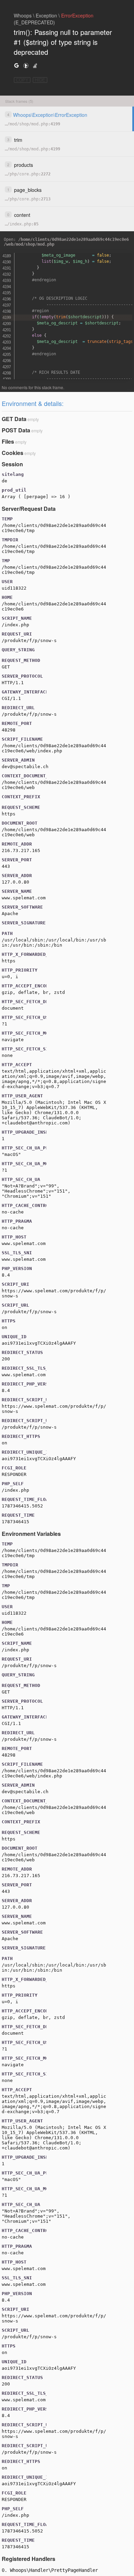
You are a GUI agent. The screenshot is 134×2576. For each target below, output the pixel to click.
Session (12, 464)
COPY (22, 80)
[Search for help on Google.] (16, 65)
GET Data (14, 419)
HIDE (40, 80)
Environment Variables (31, 1534)
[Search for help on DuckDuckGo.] (26, 65)
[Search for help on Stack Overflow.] (35, 65)
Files (8, 441)
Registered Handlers (29, 2559)
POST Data (16, 430)
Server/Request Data (29, 509)
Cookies (13, 453)
